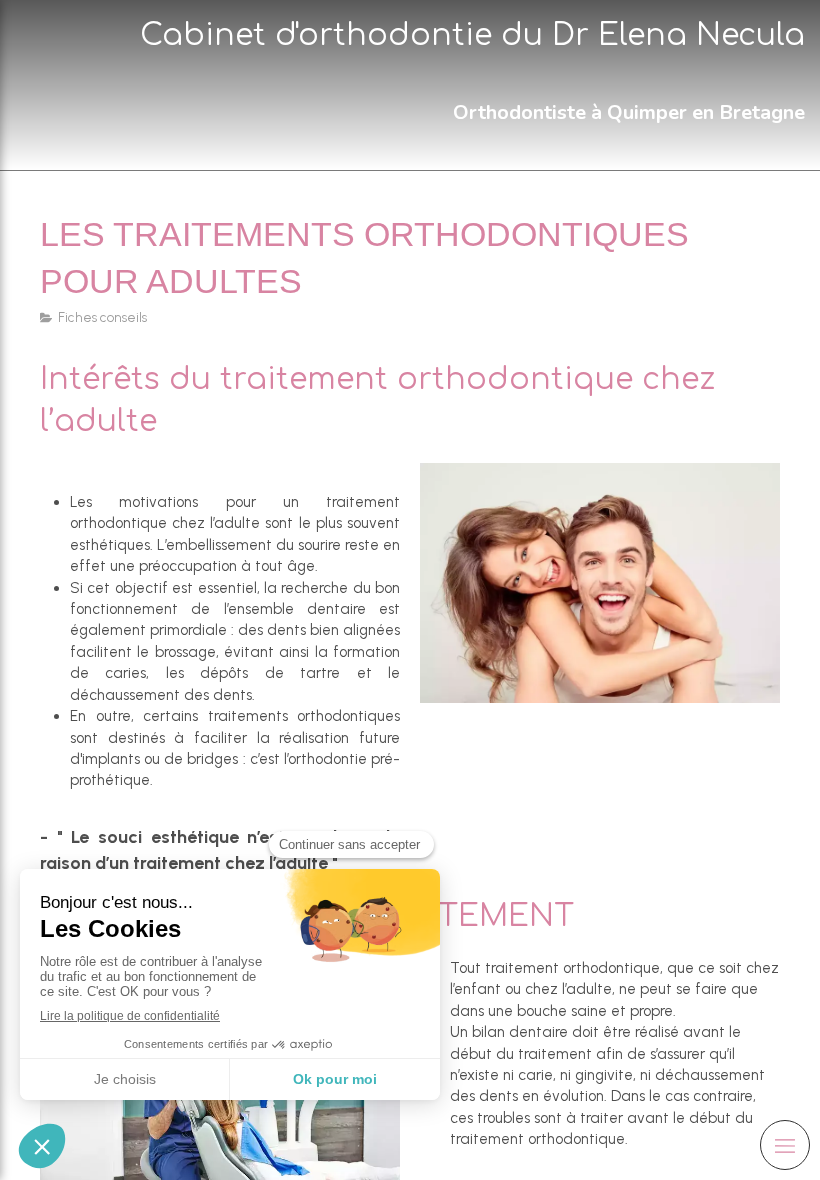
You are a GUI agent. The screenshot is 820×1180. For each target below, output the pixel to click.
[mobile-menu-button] (785, 1145)
